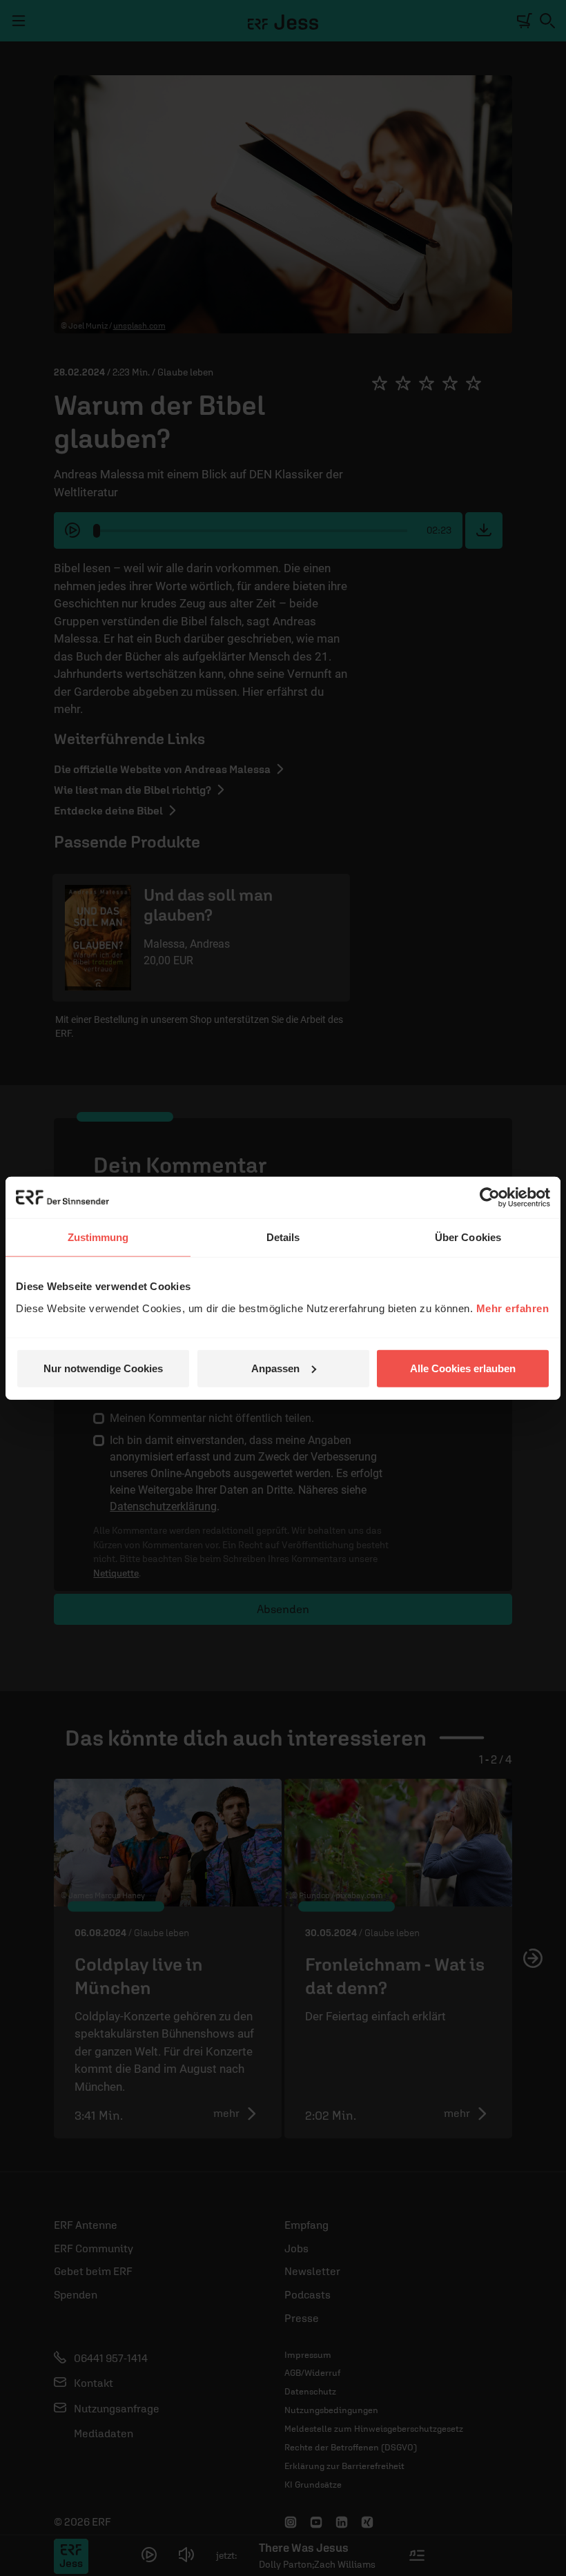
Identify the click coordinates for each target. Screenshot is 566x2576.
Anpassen (275, 1368)
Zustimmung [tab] (98, 1237)
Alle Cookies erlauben (463, 1368)
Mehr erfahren (513, 1308)
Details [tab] (283, 1237)
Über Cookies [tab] (468, 1237)
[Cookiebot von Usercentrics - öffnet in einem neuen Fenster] (490, 1198)
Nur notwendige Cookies (103, 1368)
